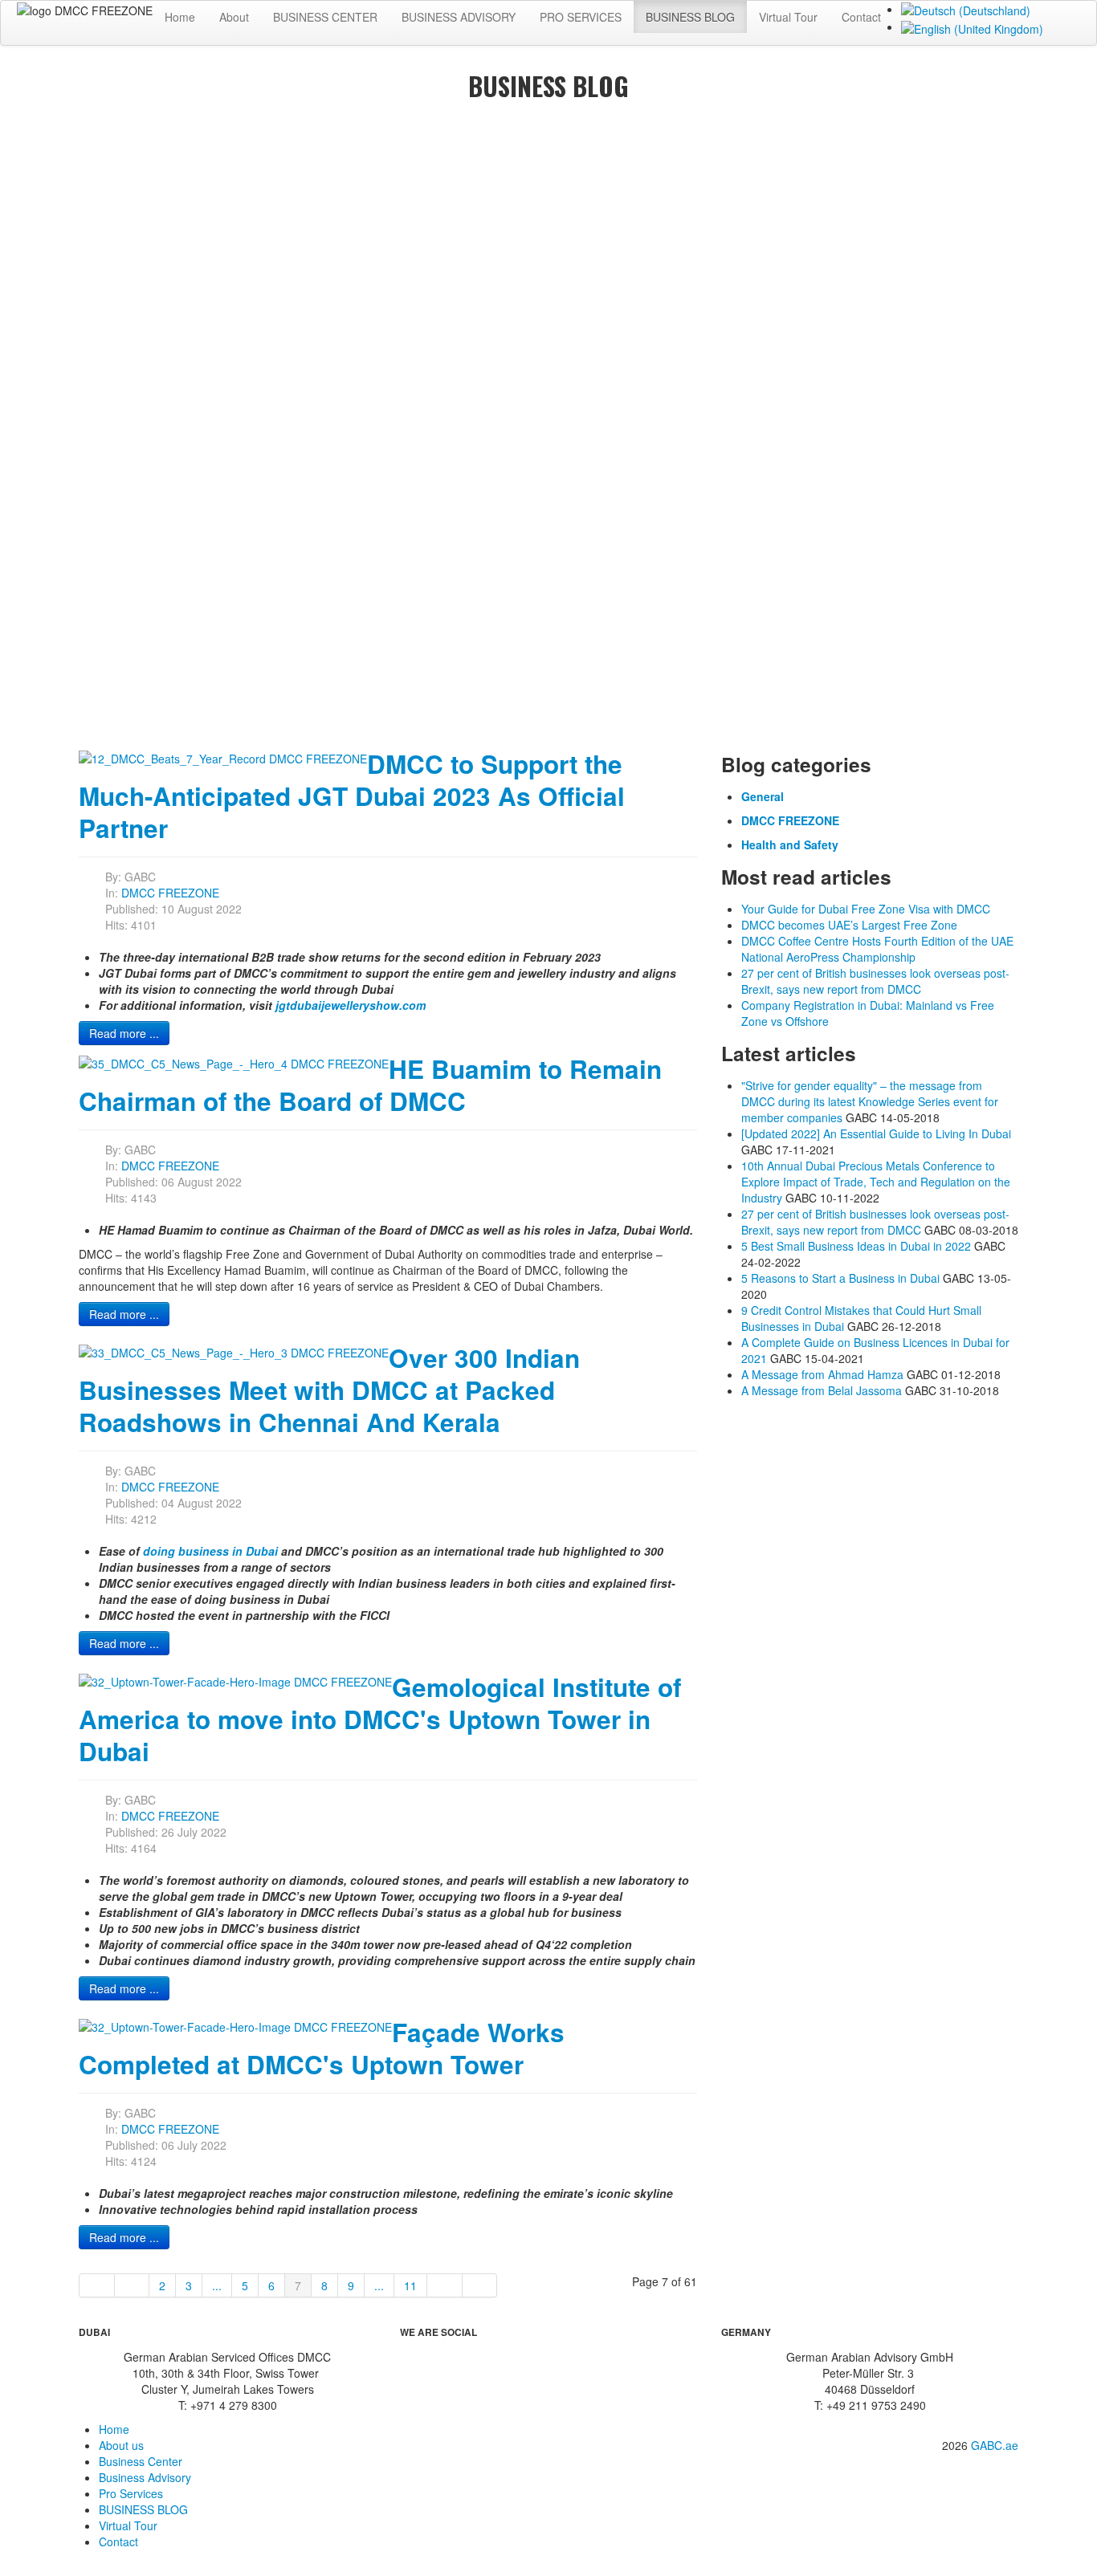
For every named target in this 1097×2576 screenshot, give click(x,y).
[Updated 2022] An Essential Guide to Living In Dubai (876, 1133)
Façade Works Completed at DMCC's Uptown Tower (322, 2048)
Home (180, 17)
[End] (480, 2285)
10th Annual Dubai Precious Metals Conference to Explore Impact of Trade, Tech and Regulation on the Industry (876, 1182)
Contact (861, 17)
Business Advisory (145, 2477)
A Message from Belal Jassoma (822, 1390)
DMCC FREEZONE (170, 893)
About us (121, 2445)
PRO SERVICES (581, 17)
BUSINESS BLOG (690, 17)
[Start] (97, 2285)
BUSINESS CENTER (325, 17)
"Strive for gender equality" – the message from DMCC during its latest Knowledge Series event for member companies (870, 1101)
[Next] (445, 2285)
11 (410, 2285)
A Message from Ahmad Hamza (822, 1374)
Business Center (141, 2461)
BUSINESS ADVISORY (459, 17)
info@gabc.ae (974, 2469)
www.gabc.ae (975, 2487)
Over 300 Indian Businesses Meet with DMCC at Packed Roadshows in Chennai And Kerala (329, 1390)
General (763, 796)
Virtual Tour (788, 17)
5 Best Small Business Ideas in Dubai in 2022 (856, 1246)
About (234, 17)
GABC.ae (995, 2445)
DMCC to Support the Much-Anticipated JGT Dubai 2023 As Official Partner (352, 796)
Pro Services (131, 2493)
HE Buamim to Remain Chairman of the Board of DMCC (370, 1085)
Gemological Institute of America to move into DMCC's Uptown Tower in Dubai (380, 1719)
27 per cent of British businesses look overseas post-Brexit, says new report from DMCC (875, 1222)
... (217, 2285)
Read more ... (124, 1033)
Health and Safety (790, 844)
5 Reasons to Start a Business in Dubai (840, 1278)
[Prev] (133, 2285)
